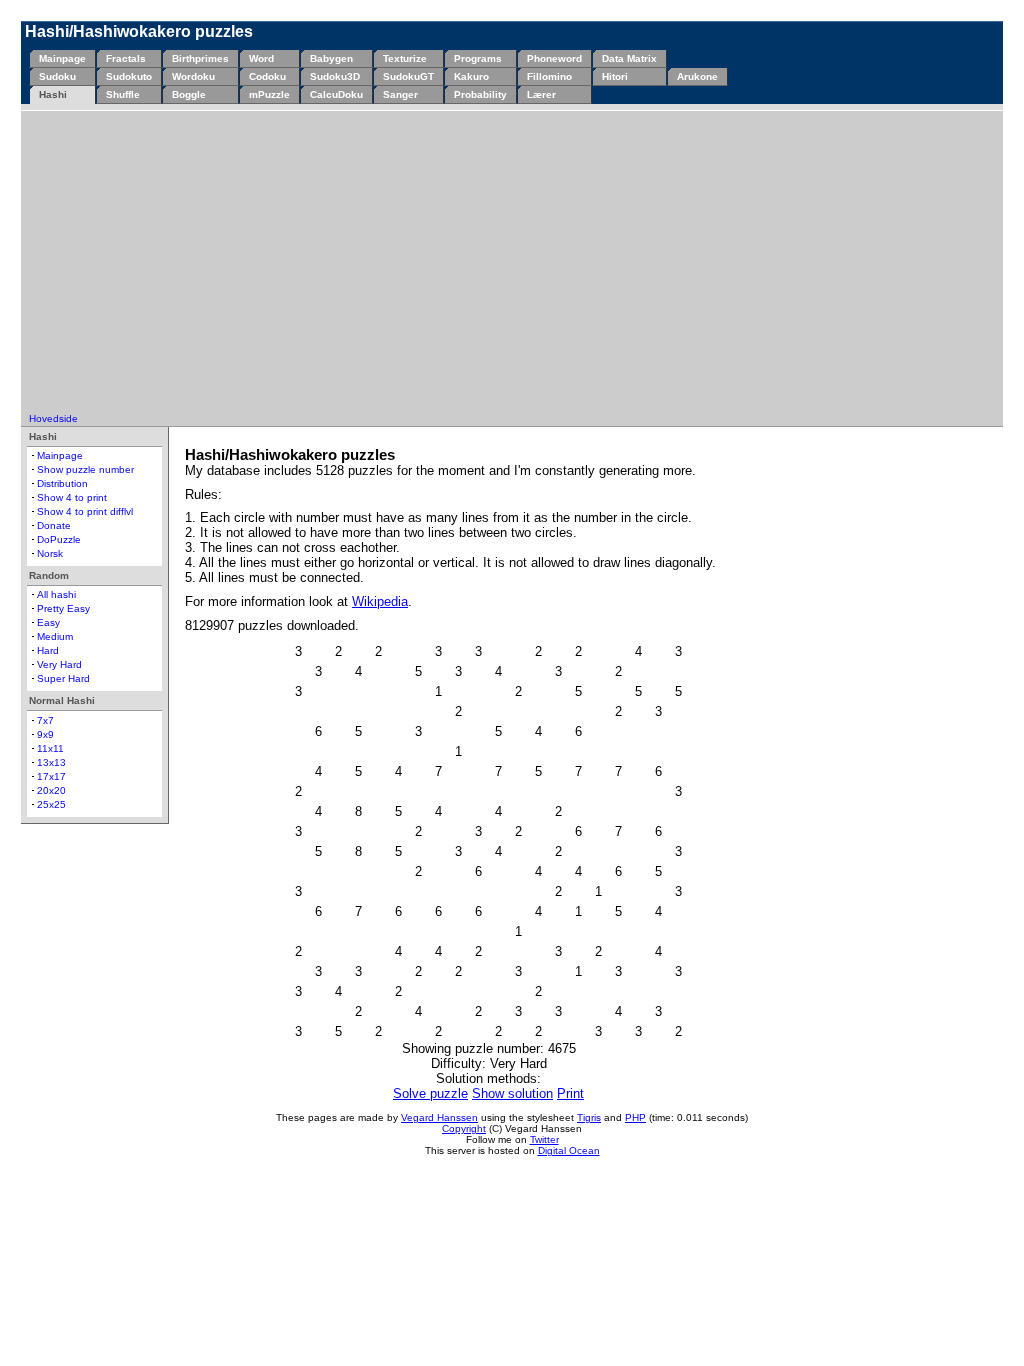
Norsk (50, 553)
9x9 (45, 734)
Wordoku (193, 76)
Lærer (541, 94)
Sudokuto (129, 76)
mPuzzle (269, 94)
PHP (635, 1117)
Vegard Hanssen (439, 1117)
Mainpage (62, 58)
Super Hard (63, 678)
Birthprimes (200, 58)
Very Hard (59, 664)
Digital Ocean (569, 1150)
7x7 (45, 720)
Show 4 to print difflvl (85, 511)
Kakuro (471, 76)
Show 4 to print (72, 497)
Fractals (126, 58)
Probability (480, 94)
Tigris (589, 1117)
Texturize (405, 58)
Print (570, 1093)
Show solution (512, 1093)
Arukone (697, 76)
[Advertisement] (512, 263)
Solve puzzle (430, 1093)
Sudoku (57, 76)
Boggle (189, 94)
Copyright (464, 1128)
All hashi (56, 594)
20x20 (51, 790)
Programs (478, 58)
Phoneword (554, 58)
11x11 (50, 748)
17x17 (51, 776)
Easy (48, 622)
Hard (48, 650)
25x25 (51, 804)
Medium (55, 636)
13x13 (51, 762)
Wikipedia (380, 601)
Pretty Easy (63, 608)
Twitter (544, 1139)
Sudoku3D (335, 76)
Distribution (62, 483)
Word (261, 58)
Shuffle (123, 94)
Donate (54, 525)
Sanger (400, 94)
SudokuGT (408, 76)
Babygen (331, 58)
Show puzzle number (85, 469)
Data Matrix (629, 58)
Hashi (53, 94)
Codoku (267, 76)
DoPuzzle (59, 539)
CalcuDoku (336, 94)
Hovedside (53, 418)
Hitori (615, 76)
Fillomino (549, 76)
